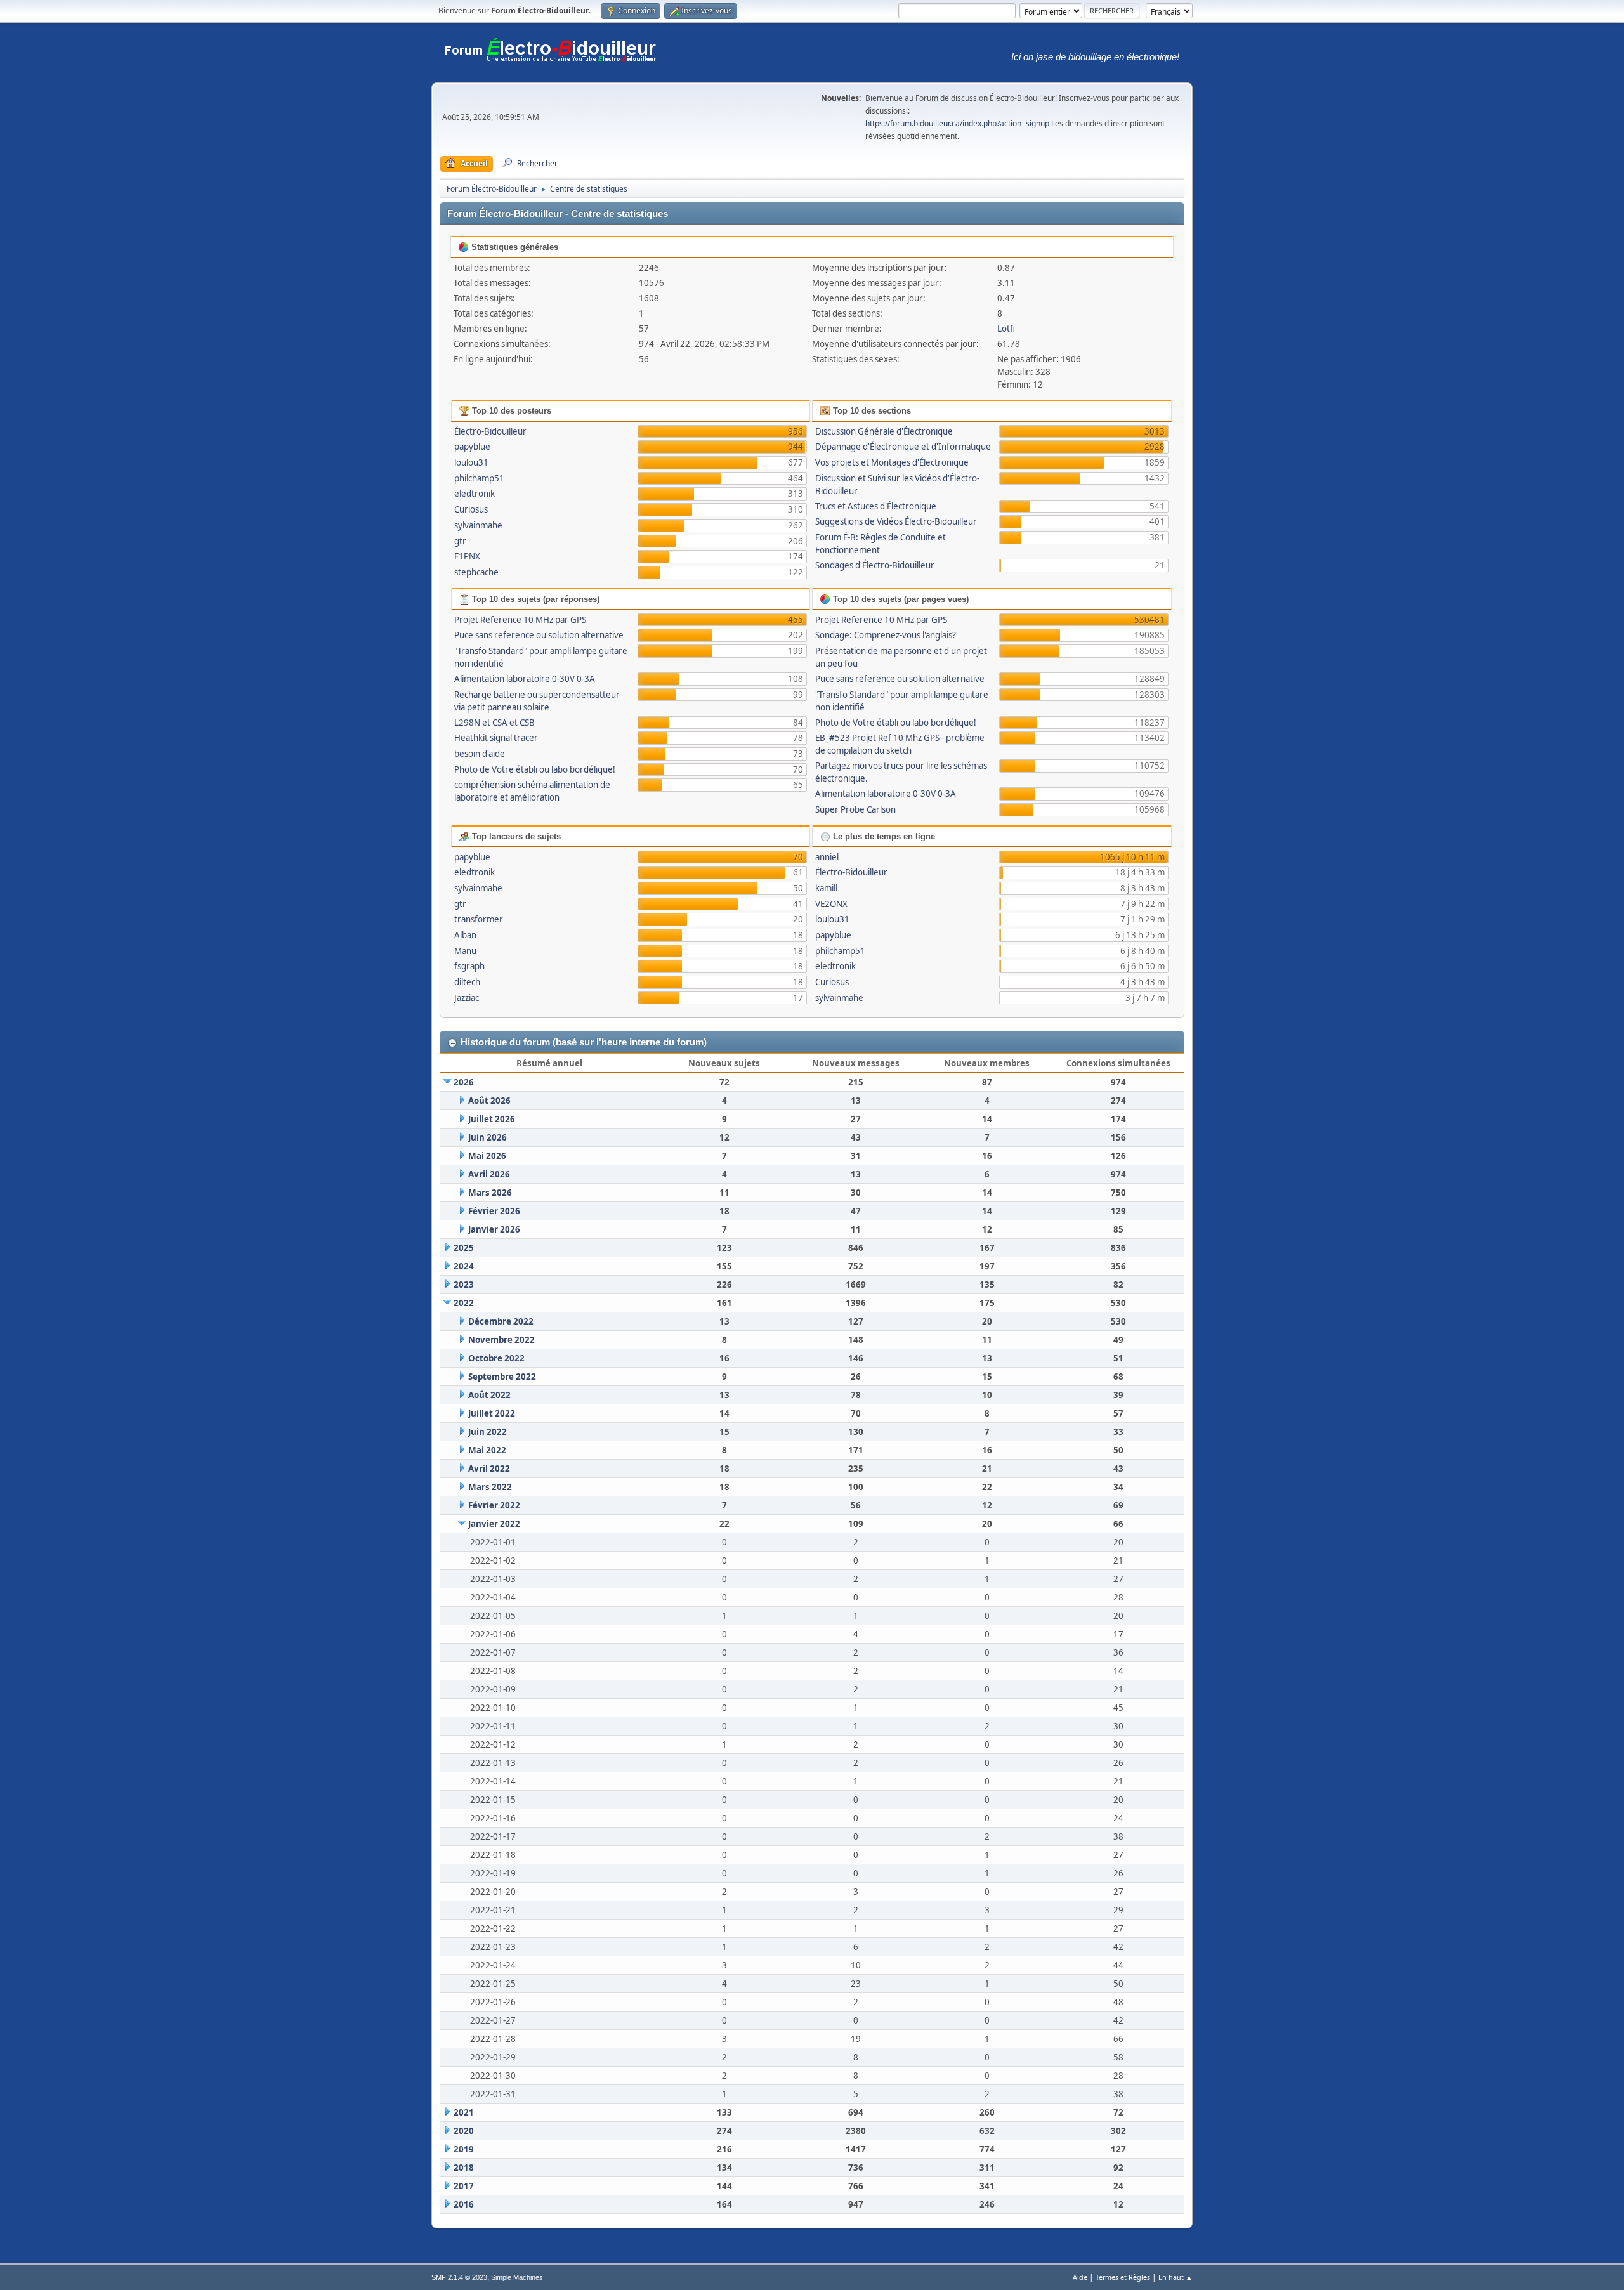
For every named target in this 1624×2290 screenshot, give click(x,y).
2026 (464, 1082)
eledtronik (475, 494)
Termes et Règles (1123, 2277)
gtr (460, 541)
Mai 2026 (487, 1156)
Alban (465, 935)
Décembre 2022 (501, 1321)
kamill (826, 888)
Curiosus (471, 509)
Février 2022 (494, 1505)
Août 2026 (489, 1101)
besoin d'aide (480, 754)
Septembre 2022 (502, 1377)
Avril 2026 (489, 1174)
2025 (464, 1248)
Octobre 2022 (496, 1358)
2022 (464, 1303)
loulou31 (471, 462)
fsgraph (469, 966)
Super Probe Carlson (855, 809)
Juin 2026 (488, 1137)
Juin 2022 (488, 1432)
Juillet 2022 (492, 1413)
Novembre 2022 (501, 1340)
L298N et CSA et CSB (494, 723)
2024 (464, 1266)
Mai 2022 (487, 1450)
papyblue (472, 447)
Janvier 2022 (494, 1524)
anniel (827, 857)
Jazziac (467, 998)
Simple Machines (517, 2277)
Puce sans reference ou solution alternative (539, 635)
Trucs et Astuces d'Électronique (876, 506)
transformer (479, 919)
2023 (464, 1285)
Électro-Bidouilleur (490, 431)
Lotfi (1006, 329)
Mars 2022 (490, 1487)
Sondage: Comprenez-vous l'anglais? (886, 635)
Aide (1080, 2277)
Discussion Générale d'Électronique (884, 431)
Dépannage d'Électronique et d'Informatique (903, 447)
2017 (464, 2186)
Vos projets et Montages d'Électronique (892, 462)
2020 (464, 2131)
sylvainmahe (478, 525)
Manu (465, 951)
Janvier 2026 (494, 1229)
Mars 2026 (490, 1193)
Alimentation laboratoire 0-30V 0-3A (525, 679)
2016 (464, 2204)
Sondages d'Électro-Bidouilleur (875, 565)
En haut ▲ (1175, 2277)
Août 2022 (489, 1395)
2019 (464, 2149)
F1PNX (467, 556)
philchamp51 (479, 478)
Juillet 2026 (492, 1119)
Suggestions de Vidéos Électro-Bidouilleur (896, 521)
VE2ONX (831, 904)
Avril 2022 (489, 1469)
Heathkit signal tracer (496, 738)
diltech (467, 982)
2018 (464, 2168)
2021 (464, 2112)
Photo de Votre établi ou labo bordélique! (535, 769)
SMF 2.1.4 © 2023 (459, 2277)
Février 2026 (494, 1211)
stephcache (476, 572)
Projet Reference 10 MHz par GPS (520, 620)
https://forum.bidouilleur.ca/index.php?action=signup (957, 123)
